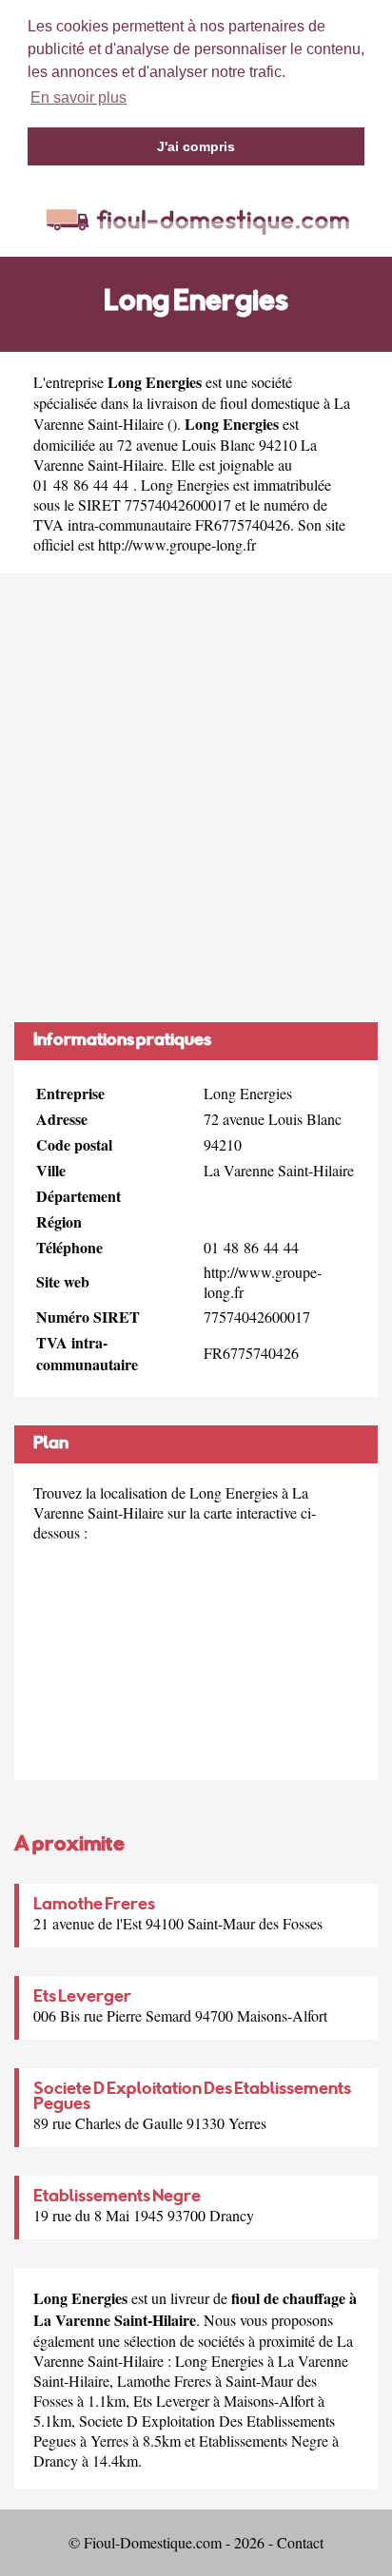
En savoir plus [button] (78, 97)
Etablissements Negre (117, 2198)
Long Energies (219, 2361)
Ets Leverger (82, 1998)
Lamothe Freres (94, 1906)
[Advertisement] (196, 798)
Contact (300, 2542)
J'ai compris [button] (196, 146)
